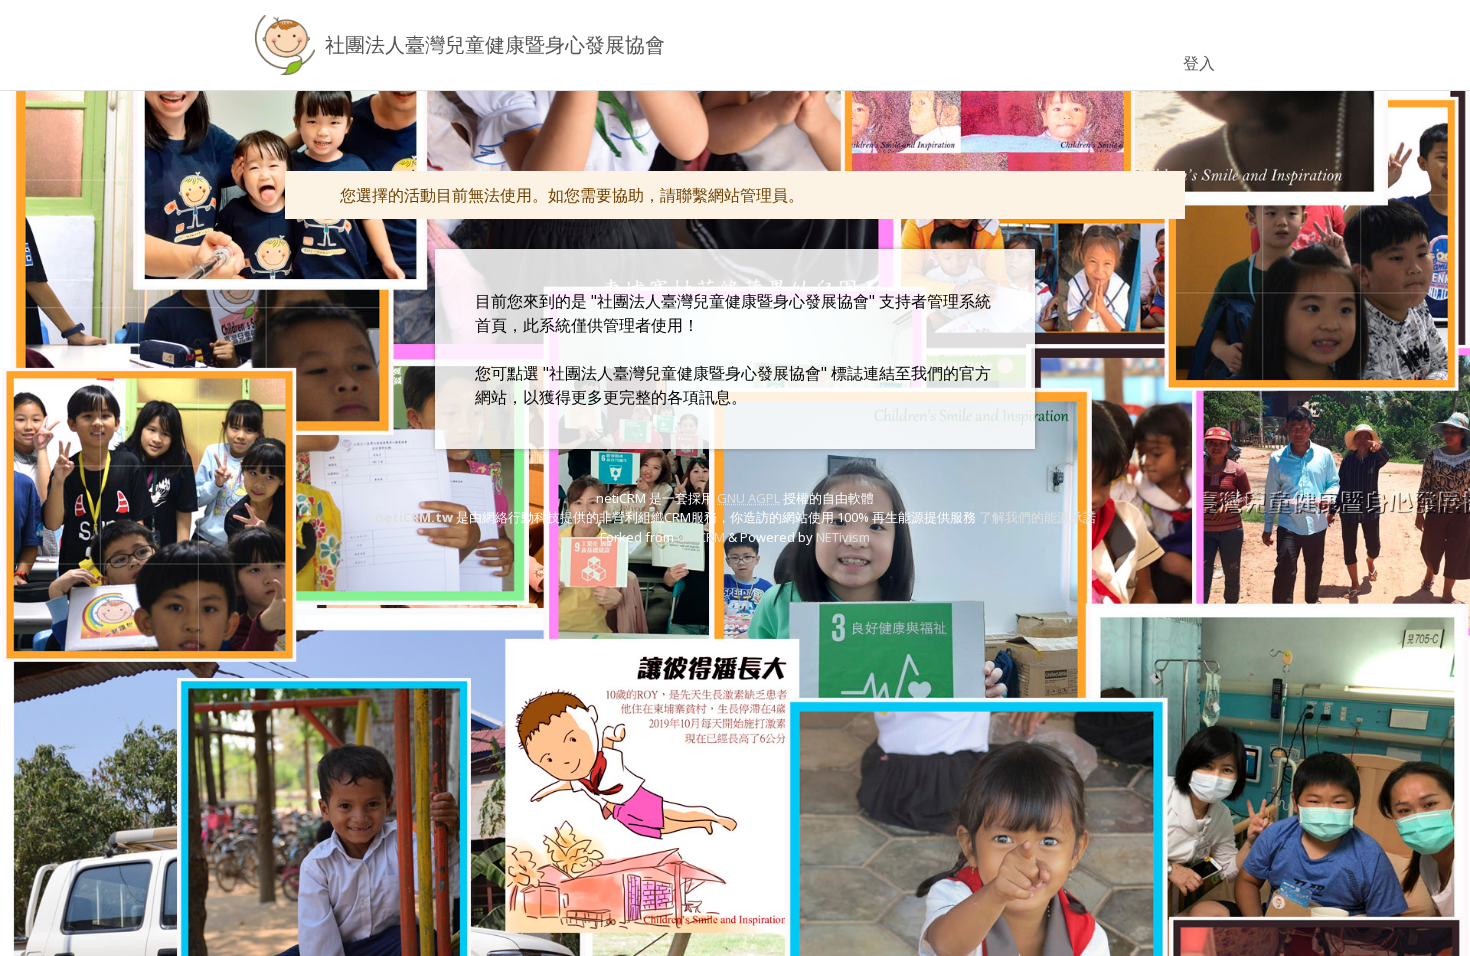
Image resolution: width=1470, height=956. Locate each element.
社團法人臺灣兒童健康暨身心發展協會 (495, 44)
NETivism (843, 537)
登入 (1199, 63)
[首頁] (285, 45)
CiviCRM (701, 537)
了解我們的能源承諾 (1037, 517)
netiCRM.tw (414, 517)
